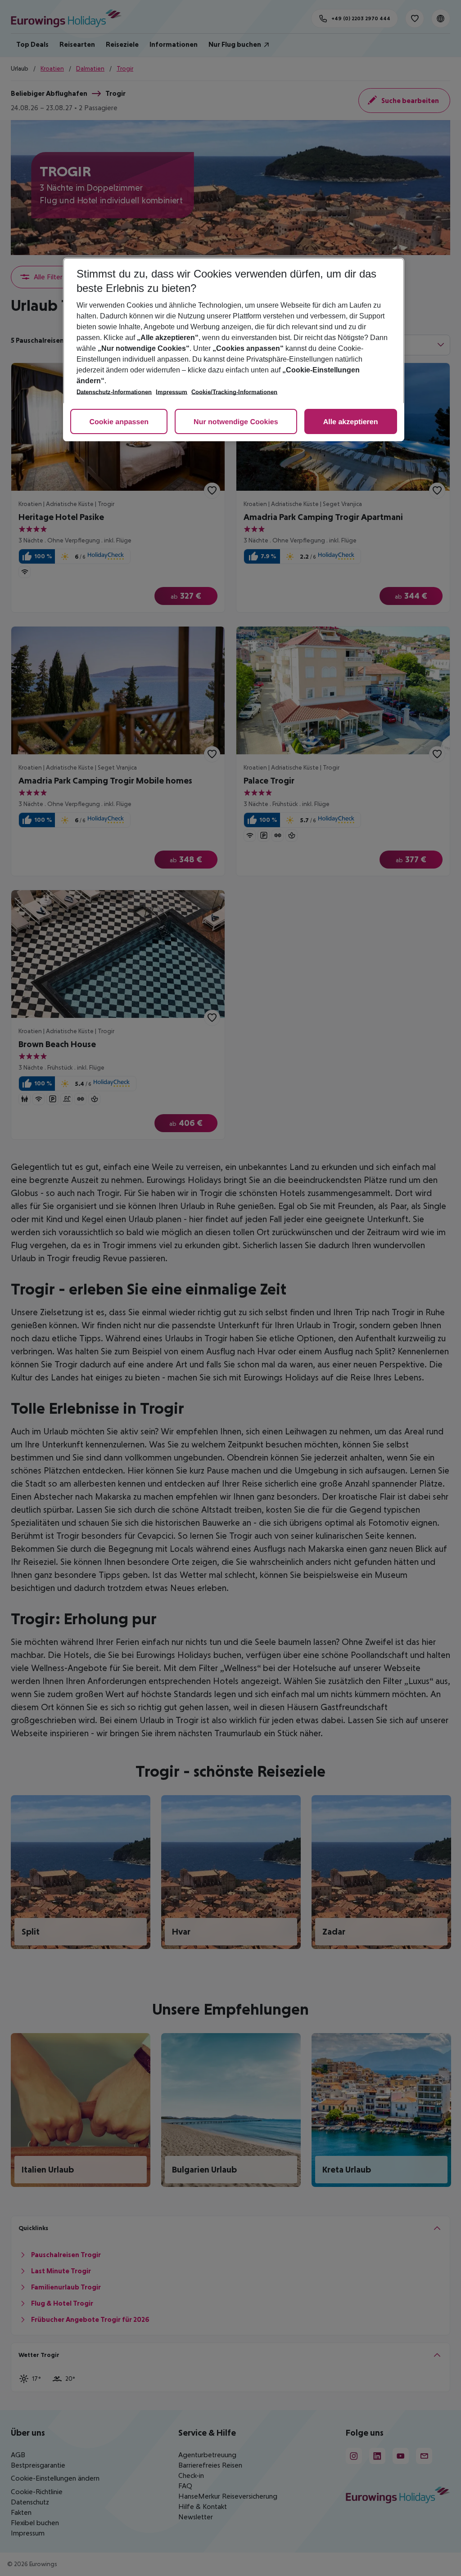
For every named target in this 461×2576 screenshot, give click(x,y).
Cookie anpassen (119, 422)
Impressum (172, 392)
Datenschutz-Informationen (114, 392)
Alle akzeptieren (351, 422)
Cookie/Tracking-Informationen (234, 392)
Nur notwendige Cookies (236, 422)
